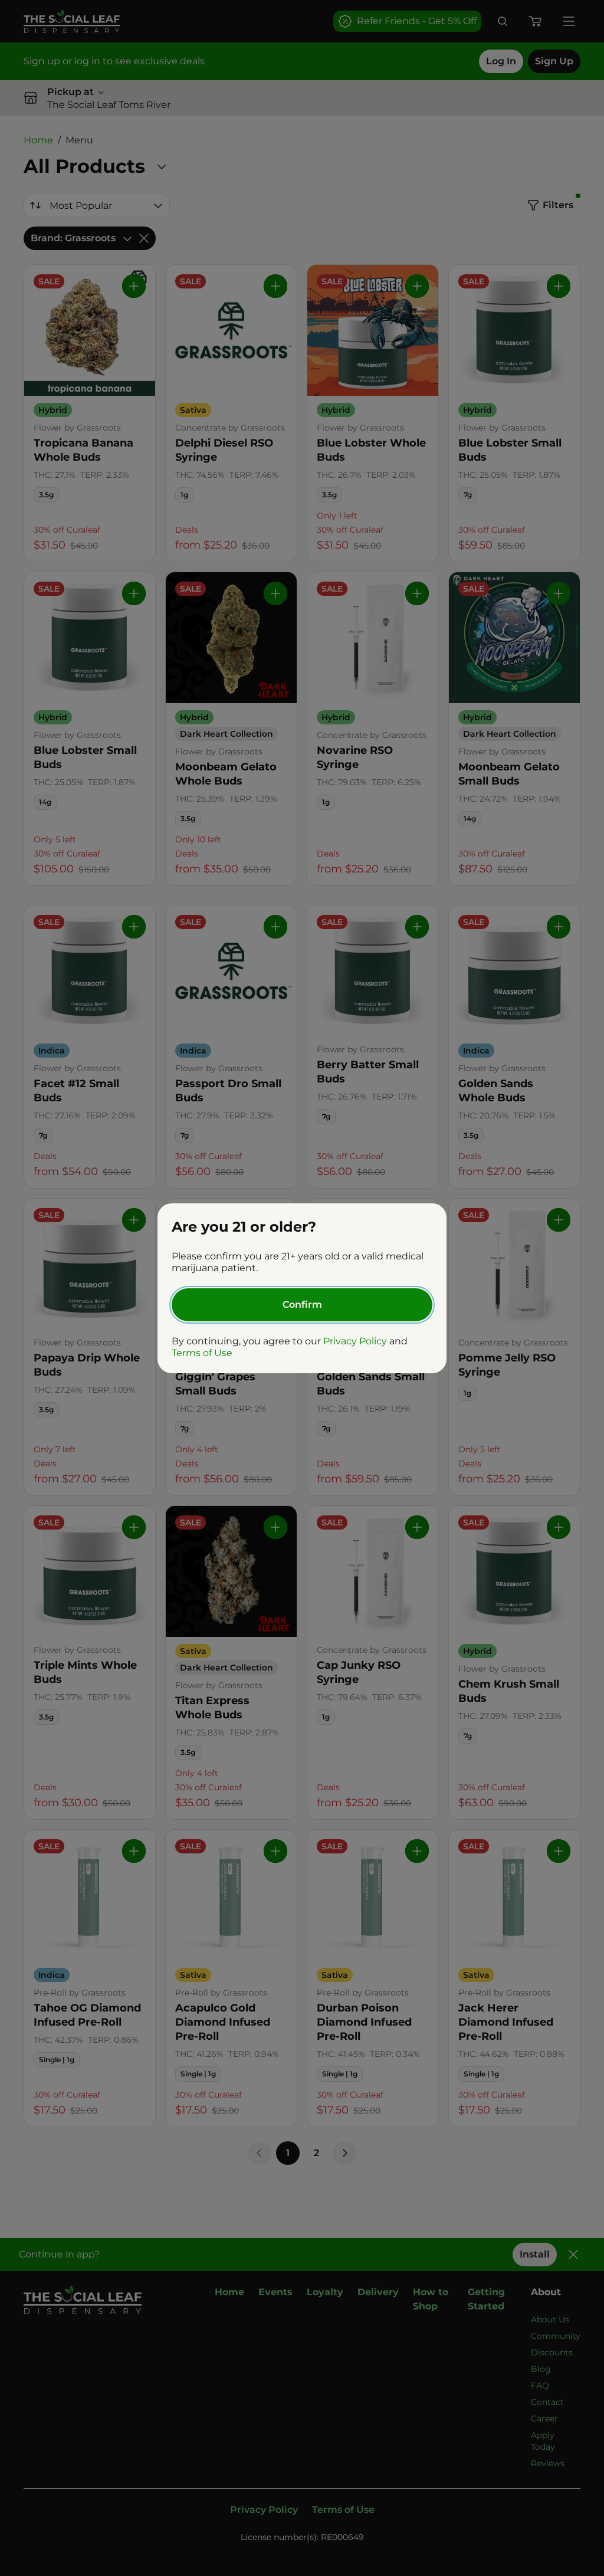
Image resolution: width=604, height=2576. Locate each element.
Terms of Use (202, 1353)
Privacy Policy (355, 1341)
